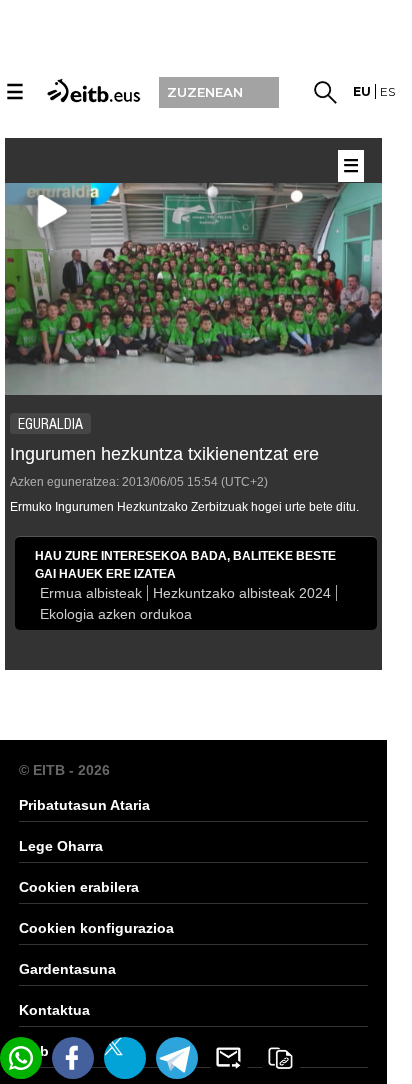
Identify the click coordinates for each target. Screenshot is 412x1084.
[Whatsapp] (21, 1058)
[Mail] (229, 1058)
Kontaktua (54, 1010)
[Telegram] (177, 1058)
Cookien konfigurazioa (96, 928)
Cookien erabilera (79, 887)
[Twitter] (125, 1058)
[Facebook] (73, 1058)
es (387, 91)
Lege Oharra (61, 846)
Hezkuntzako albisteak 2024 (242, 593)
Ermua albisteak (91, 593)
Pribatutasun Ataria (84, 805)
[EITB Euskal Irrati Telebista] (91, 89)
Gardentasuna (67, 969)
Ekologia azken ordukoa (116, 614)
